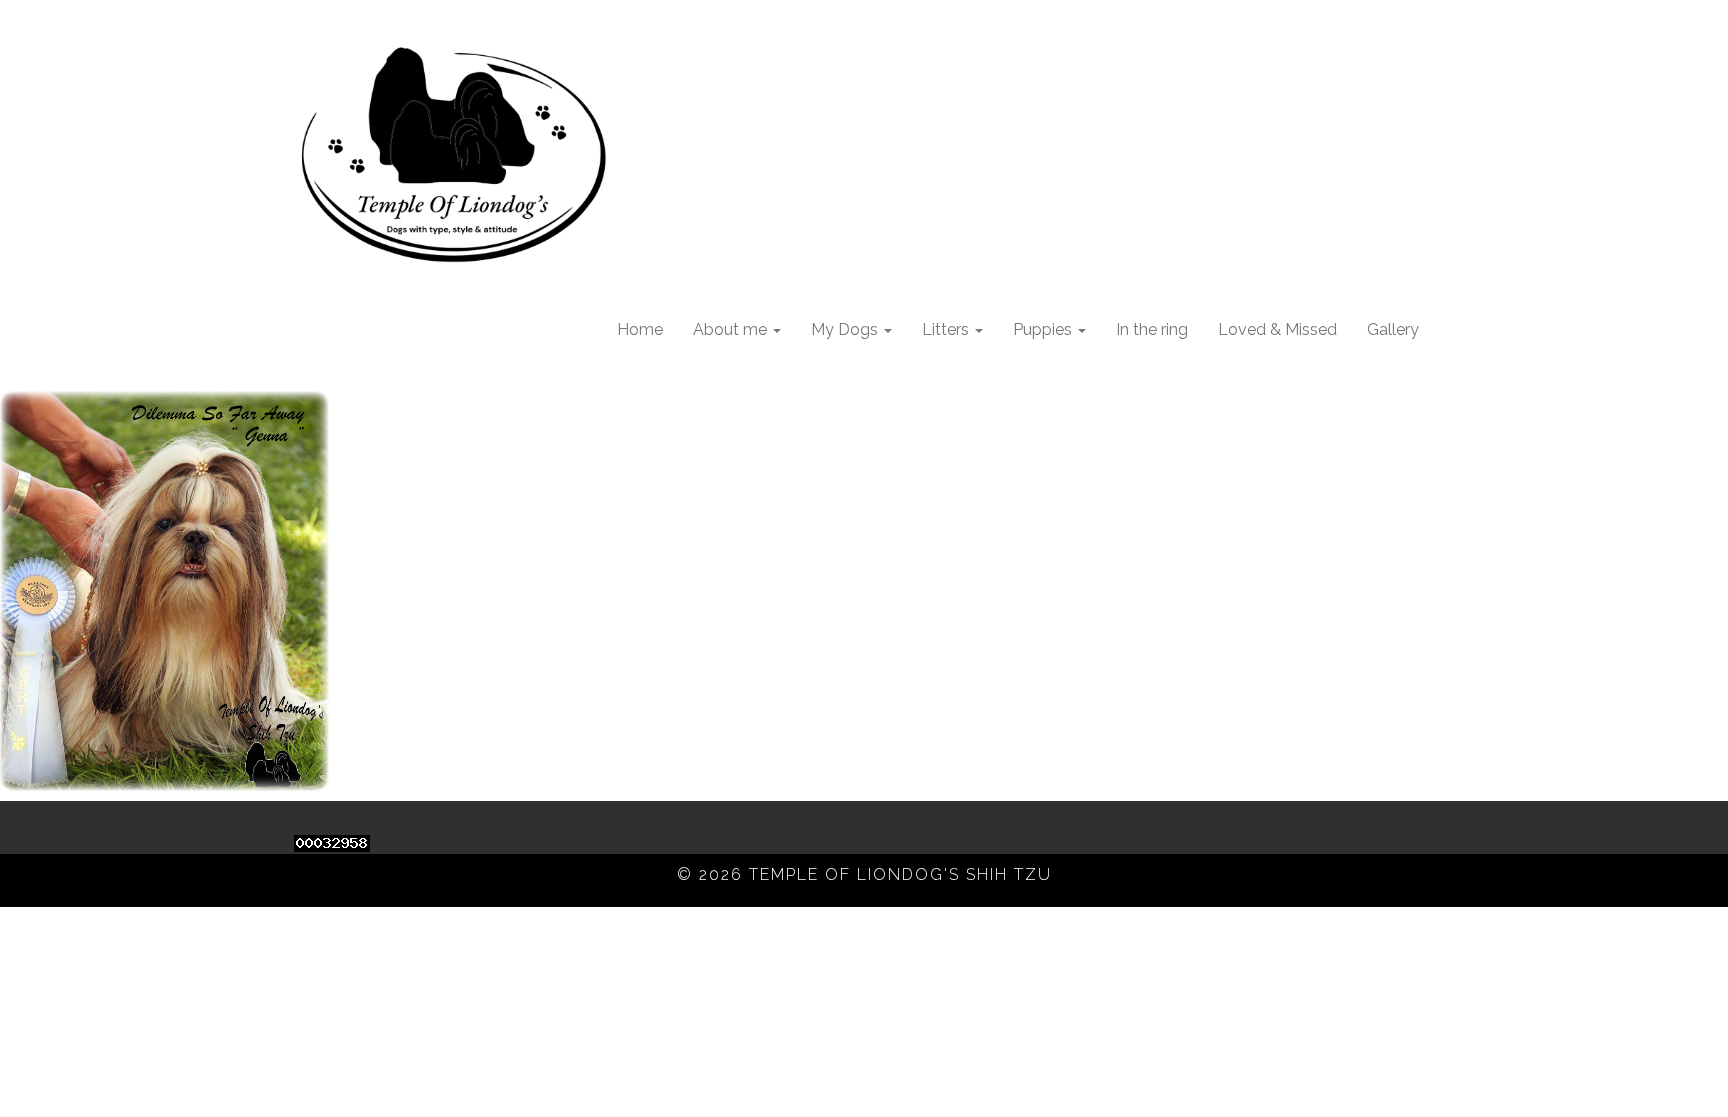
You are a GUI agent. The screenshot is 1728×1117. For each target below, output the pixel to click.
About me (732, 329)
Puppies (1044, 329)
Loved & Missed (1277, 329)
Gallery (1393, 329)
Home (640, 329)
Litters (947, 329)
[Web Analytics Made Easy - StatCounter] (332, 841)
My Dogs (846, 329)
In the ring (1152, 329)
